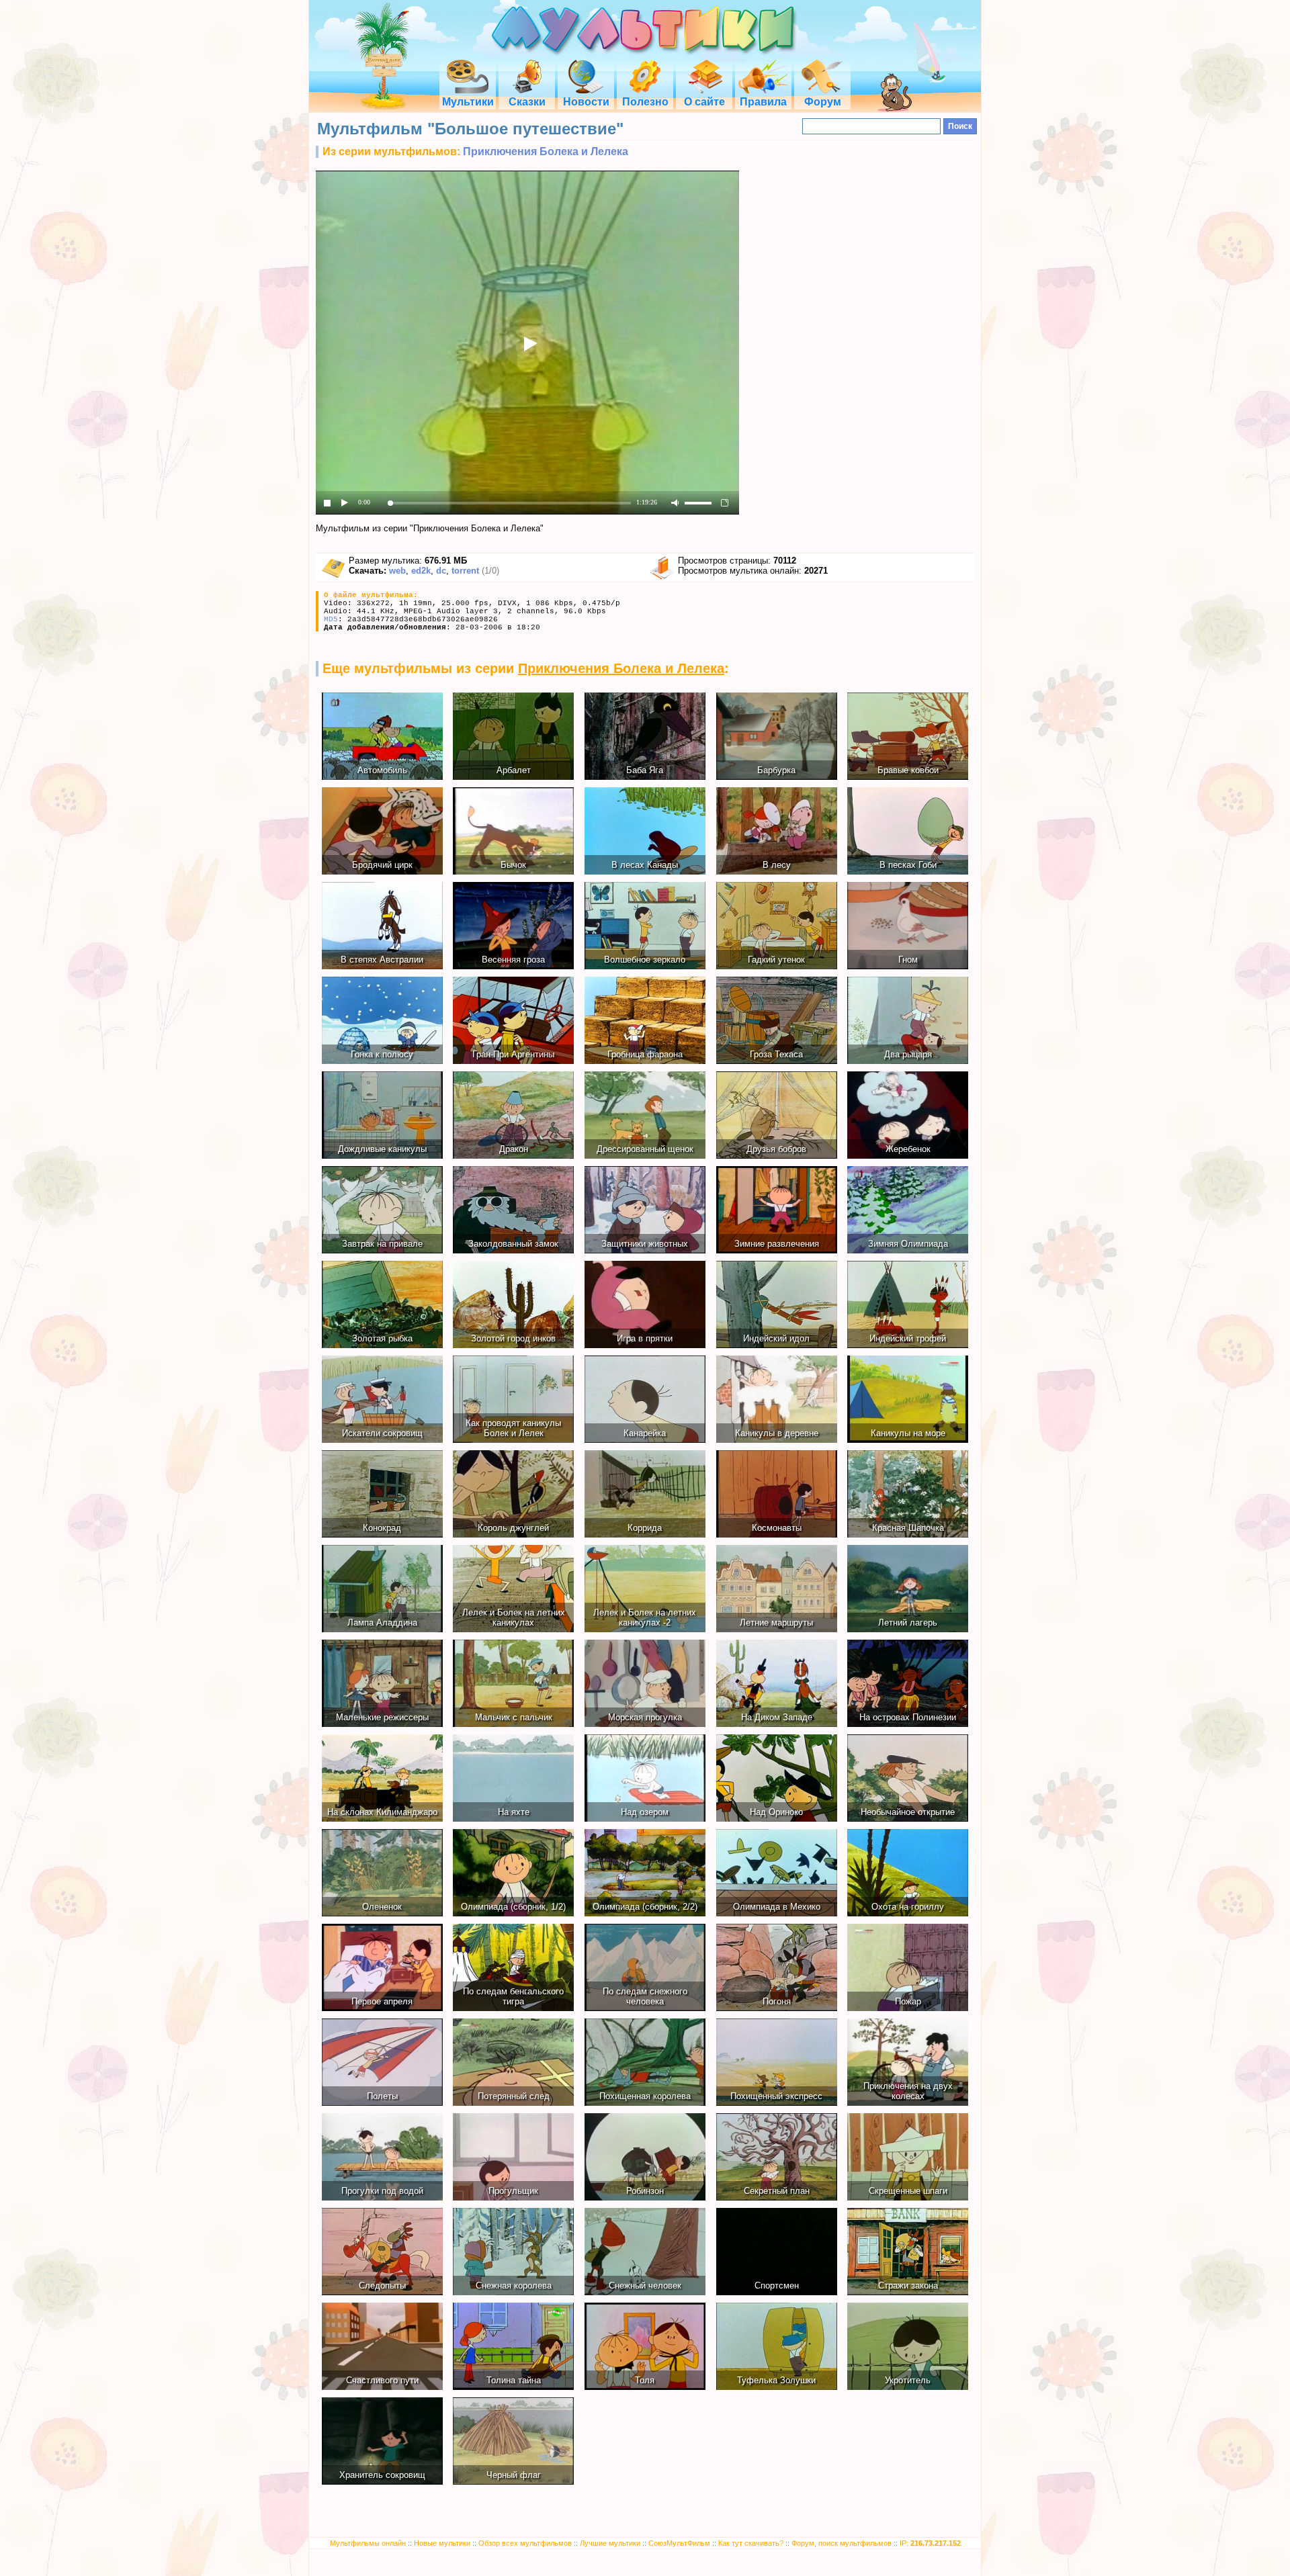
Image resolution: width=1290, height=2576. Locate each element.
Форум (823, 102)
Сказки (527, 102)
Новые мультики (442, 2543)
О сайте (704, 102)
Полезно (645, 102)
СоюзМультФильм (679, 2543)
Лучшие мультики (610, 2543)
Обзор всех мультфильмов (525, 2543)
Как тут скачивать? (751, 2543)
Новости (586, 102)
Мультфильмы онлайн (368, 2543)
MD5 (331, 619)
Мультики (468, 102)
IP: (930, 2543)
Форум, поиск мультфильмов (842, 2543)
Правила (763, 102)
